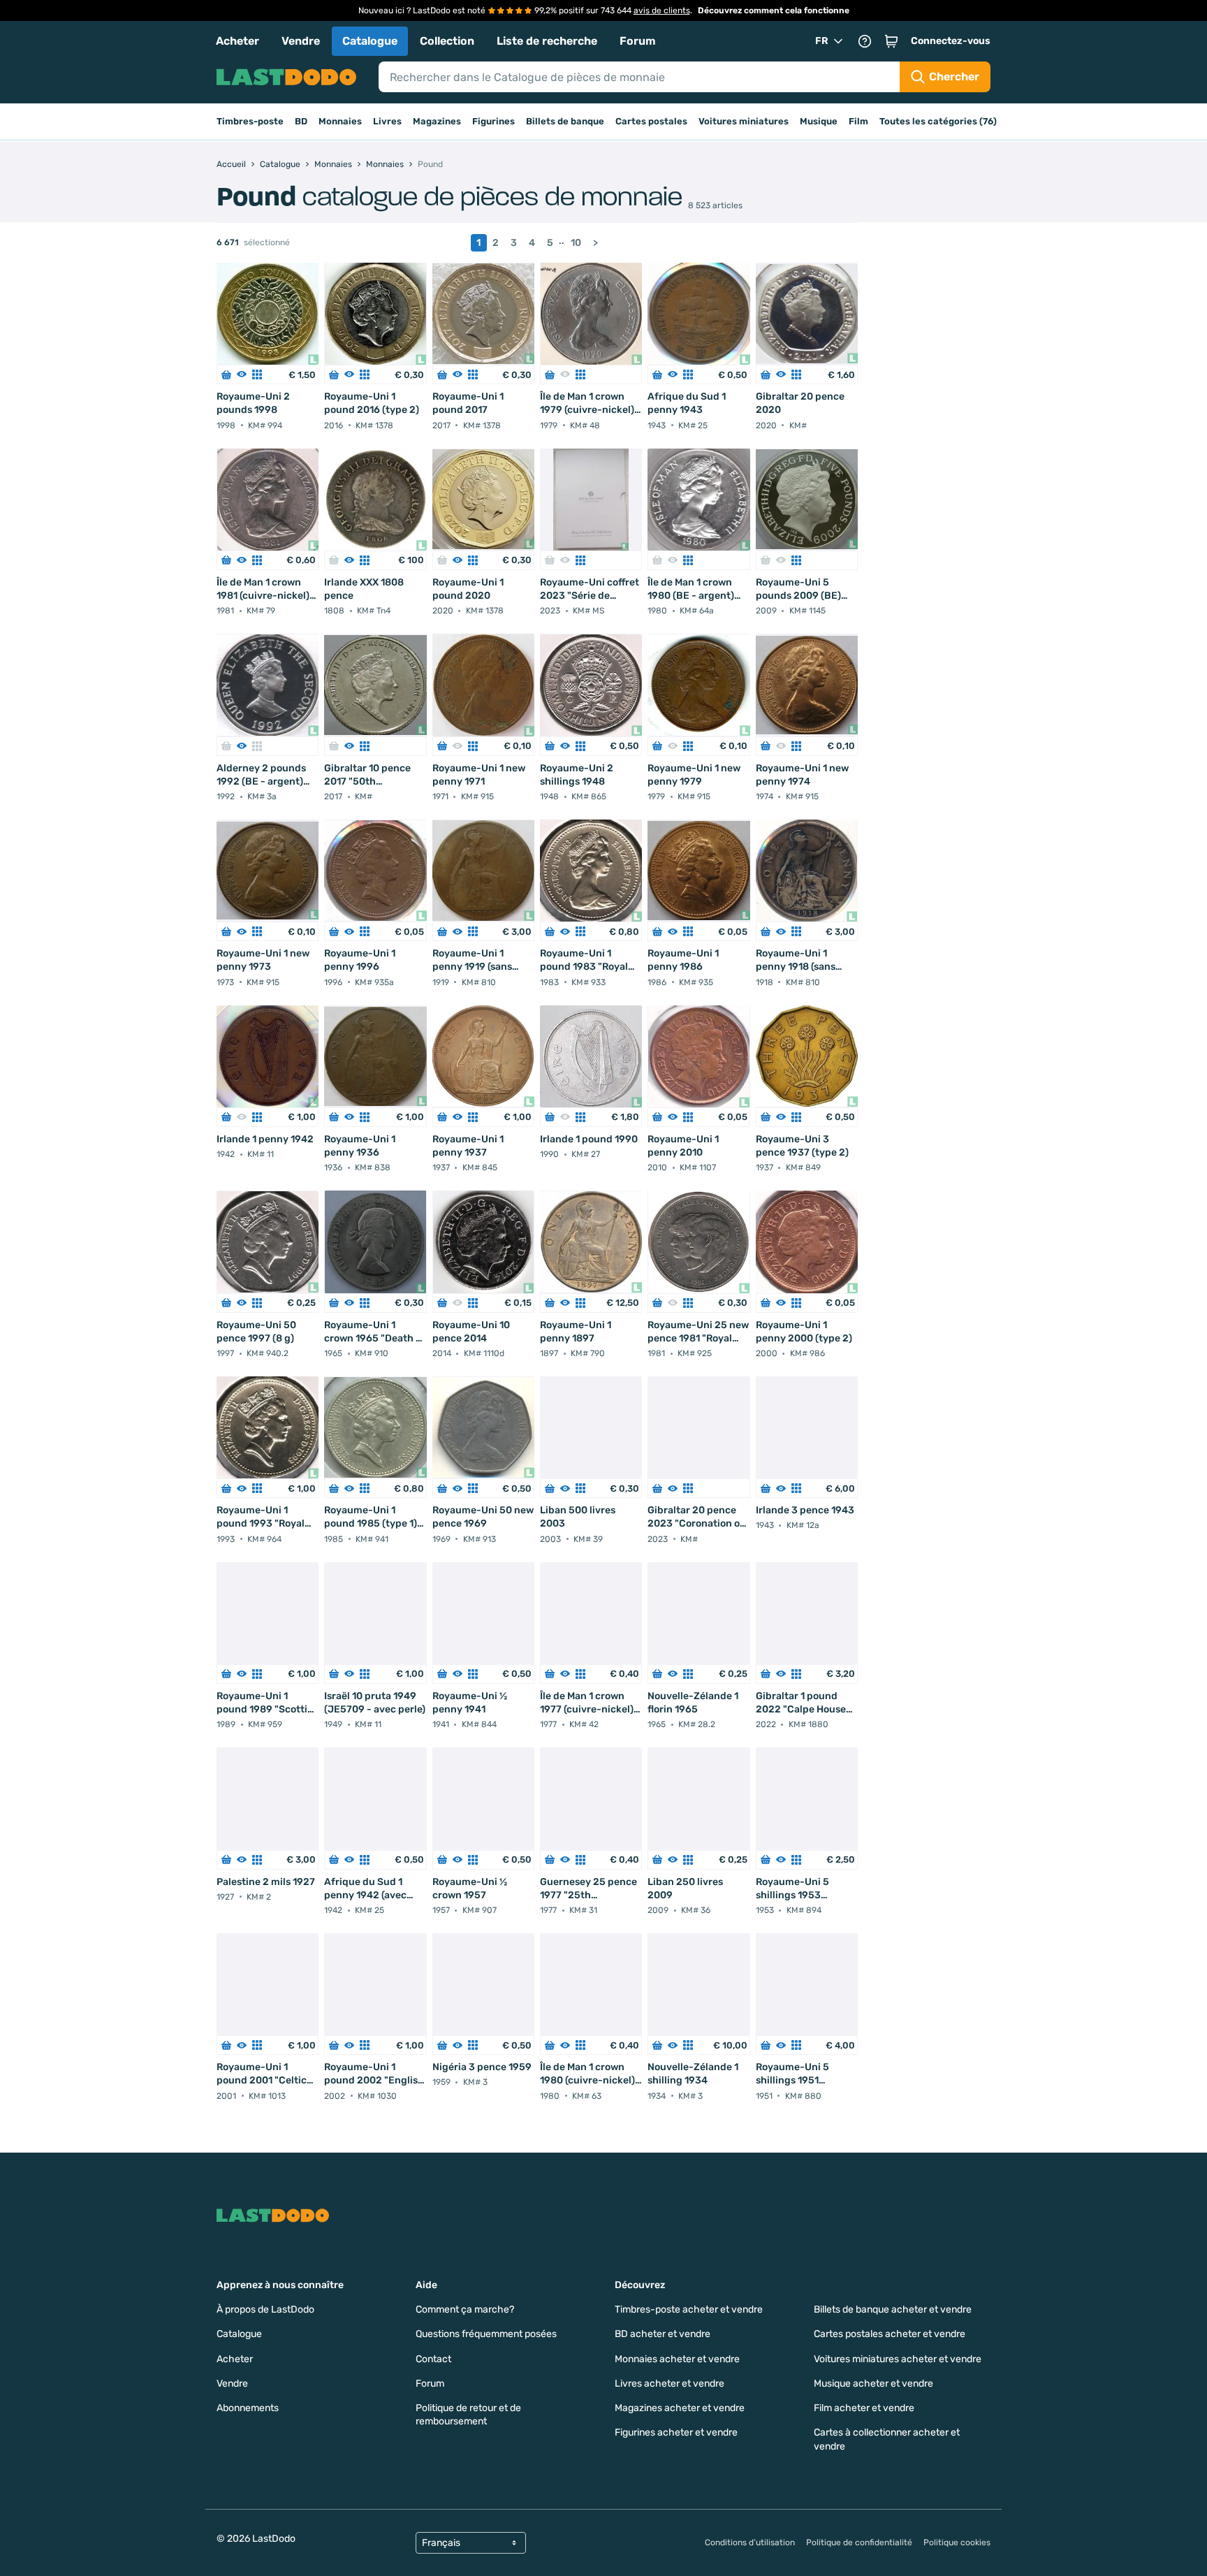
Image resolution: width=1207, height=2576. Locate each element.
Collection (447, 41)
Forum (638, 41)
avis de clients (662, 10)
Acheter (237, 41)
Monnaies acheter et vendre (677, 2359)
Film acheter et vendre (864, 2408)
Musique (819, 121)
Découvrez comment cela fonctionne (774, 10)
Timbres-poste (250, 121)
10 (576, 243)
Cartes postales (651, 121)
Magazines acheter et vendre (680, 2408)
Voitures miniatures (744, 121)
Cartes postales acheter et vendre (890, 2334)
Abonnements (248, 2408)
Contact (433, 2359)
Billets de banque (565, 121)
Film (858, 121)
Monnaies (340, 121)
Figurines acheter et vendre (676, 2432)
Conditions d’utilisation (750, 2542)
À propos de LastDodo (265, 2309)
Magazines (437, 121)
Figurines (493, 121)
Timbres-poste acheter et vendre (689, 2309)
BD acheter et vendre (663, 2334)
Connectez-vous (951, 41)
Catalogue (370, 41)
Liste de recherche (547, 41)
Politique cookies (957, 2542)
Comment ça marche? (465, 2309)
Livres (387, 121)
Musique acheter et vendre (873, 2384)
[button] (891, 41)
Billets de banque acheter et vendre (893, 2309)
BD (301, 121)
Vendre (301, 41)
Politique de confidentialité (859, 2542)
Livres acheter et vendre (670, 2384)
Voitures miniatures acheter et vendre (898, 2359)
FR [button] (822, 41)
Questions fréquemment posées (486, 2334)
